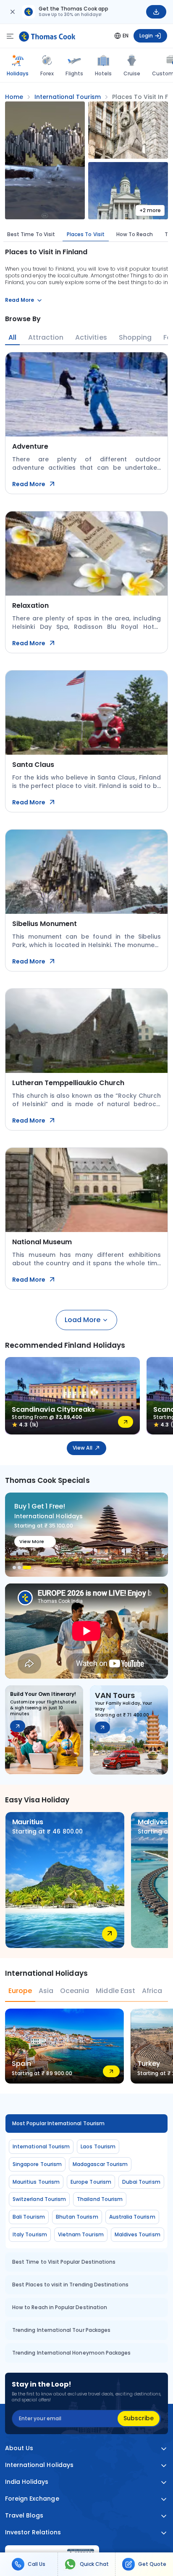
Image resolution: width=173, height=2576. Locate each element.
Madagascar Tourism (100, 2164)
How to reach (135, 234)
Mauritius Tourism (36, 2182)
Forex (47, 73)
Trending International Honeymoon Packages (71, 2353)
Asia (46, 1991)
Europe (20, 1991)
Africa (152, 1991)
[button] (14, 1567)
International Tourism (41, 2146)
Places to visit (86, 234)
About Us (19, 2448)
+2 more (150, 210)
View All (82, 1448)
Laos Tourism (98, 2146)
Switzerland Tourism (39, 2199)
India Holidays (27, 2482)
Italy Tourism (30, 2234)
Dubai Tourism (141, 2182)
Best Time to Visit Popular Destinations (64, 2262)
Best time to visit (31, 234)
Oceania (75, 1991)
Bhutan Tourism (77, 2217)
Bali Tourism (29, 2217)
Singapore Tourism (37, 2164)
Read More (29, 484)
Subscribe (139, 2418)
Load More (83, 1320)
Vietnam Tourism (81, 2234)
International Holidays (39, 2465)
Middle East (115, 1991)
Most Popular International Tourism (58, 2123)
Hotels (103, 73)
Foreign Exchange (32, 2499)
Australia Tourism (132, 2217)
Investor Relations (33, 2532)
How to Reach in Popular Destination (60, 2307)
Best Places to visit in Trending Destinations (70, 2285)
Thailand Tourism (100, 2199)
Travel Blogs (24, 2516)
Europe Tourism (91, 2182)
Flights (74, 73)
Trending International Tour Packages (61, 2330)
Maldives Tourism (138, 2234)
